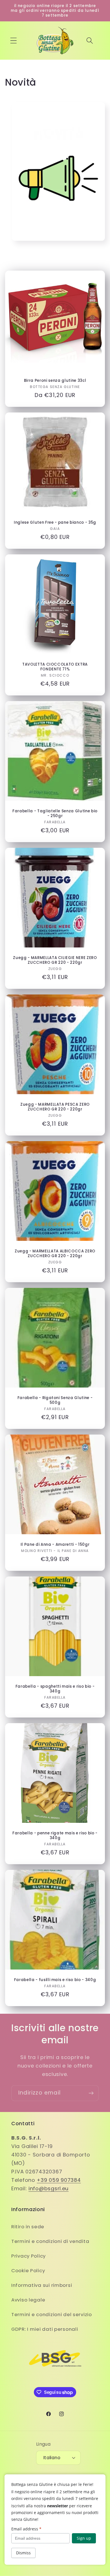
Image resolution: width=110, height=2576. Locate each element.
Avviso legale (28, 2300)
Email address (26, 2529)
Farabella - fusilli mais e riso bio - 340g (55, 1980)
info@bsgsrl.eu (49, 2188)
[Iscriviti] (91, 2093)
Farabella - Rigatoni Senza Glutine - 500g (55, 1400)
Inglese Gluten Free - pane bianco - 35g (55, 522)
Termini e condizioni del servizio (52, 2314)
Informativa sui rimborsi (42, 2285)
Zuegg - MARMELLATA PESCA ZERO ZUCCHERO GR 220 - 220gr (55, 1107)
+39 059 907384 (59, 2180)
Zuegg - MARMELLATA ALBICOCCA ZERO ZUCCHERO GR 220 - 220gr (55, 1254)
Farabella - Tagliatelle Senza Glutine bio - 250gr (55, 813)
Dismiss (23, 2553)
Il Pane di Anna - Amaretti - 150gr (55, 1545)
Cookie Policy (28, 2271)
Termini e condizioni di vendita (50, 2241)
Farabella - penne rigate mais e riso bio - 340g (55, 1835)
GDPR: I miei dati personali (45, 2329)
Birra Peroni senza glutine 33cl (55, 380)
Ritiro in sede (28, 2227)
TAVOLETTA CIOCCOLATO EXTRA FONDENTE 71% (55, 666)
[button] (14, 41)
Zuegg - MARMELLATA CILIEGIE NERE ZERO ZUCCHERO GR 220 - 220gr (55, 960)
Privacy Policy (28, 2256)
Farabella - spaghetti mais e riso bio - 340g (55, 1689)
